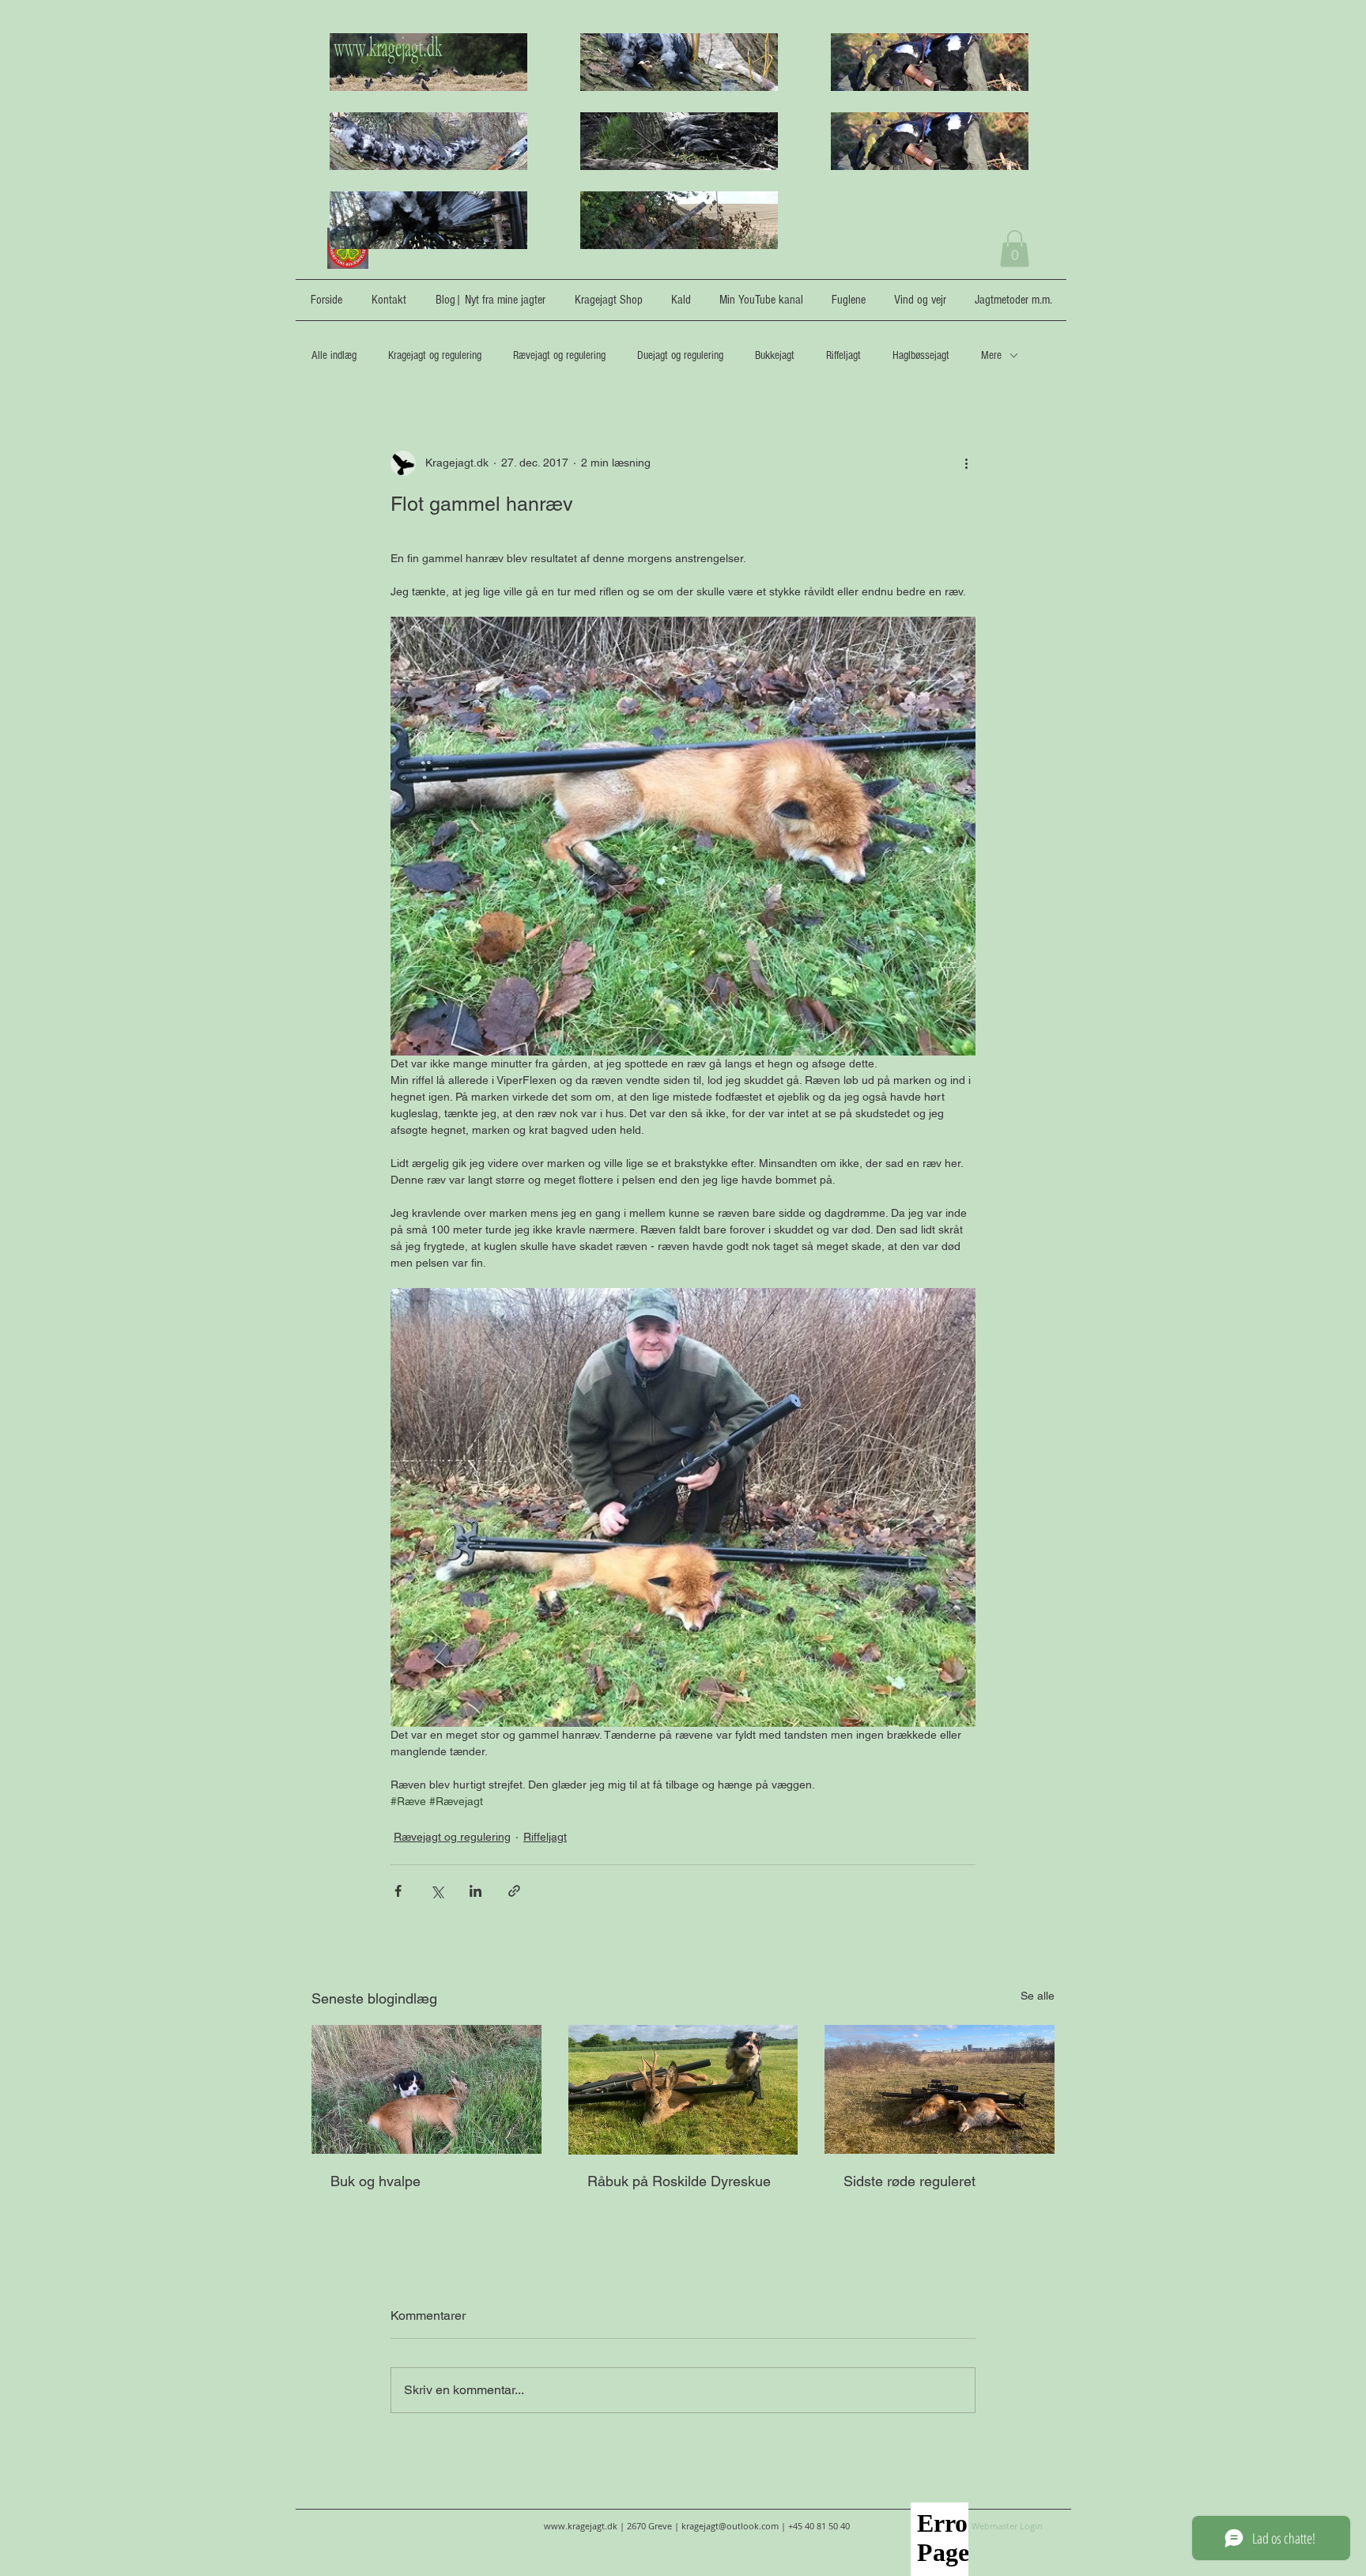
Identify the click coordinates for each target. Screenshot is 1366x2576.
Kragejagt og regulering (435, 355)
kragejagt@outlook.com (730, 2526)
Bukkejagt (775, 355)
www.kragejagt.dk (581, 2526)
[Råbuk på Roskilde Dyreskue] (683, 2090)
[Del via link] (514, 1891)
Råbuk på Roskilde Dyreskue (679, 2181)
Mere (991, 355)
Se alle (1038, 1996)
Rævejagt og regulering (559, 355)
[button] (1015, 249)
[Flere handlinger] (966, 463)
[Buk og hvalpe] (426, 2089)
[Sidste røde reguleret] (940, 2089)
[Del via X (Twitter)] (437, 1891)
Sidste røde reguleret (909, 2181)
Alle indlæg (334, 355)
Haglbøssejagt (921, 355)
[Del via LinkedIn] (475, 1891)
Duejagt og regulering (680, 355)
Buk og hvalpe (375, 2181)
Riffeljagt (843, 355)
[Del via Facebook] (398, 1891)
